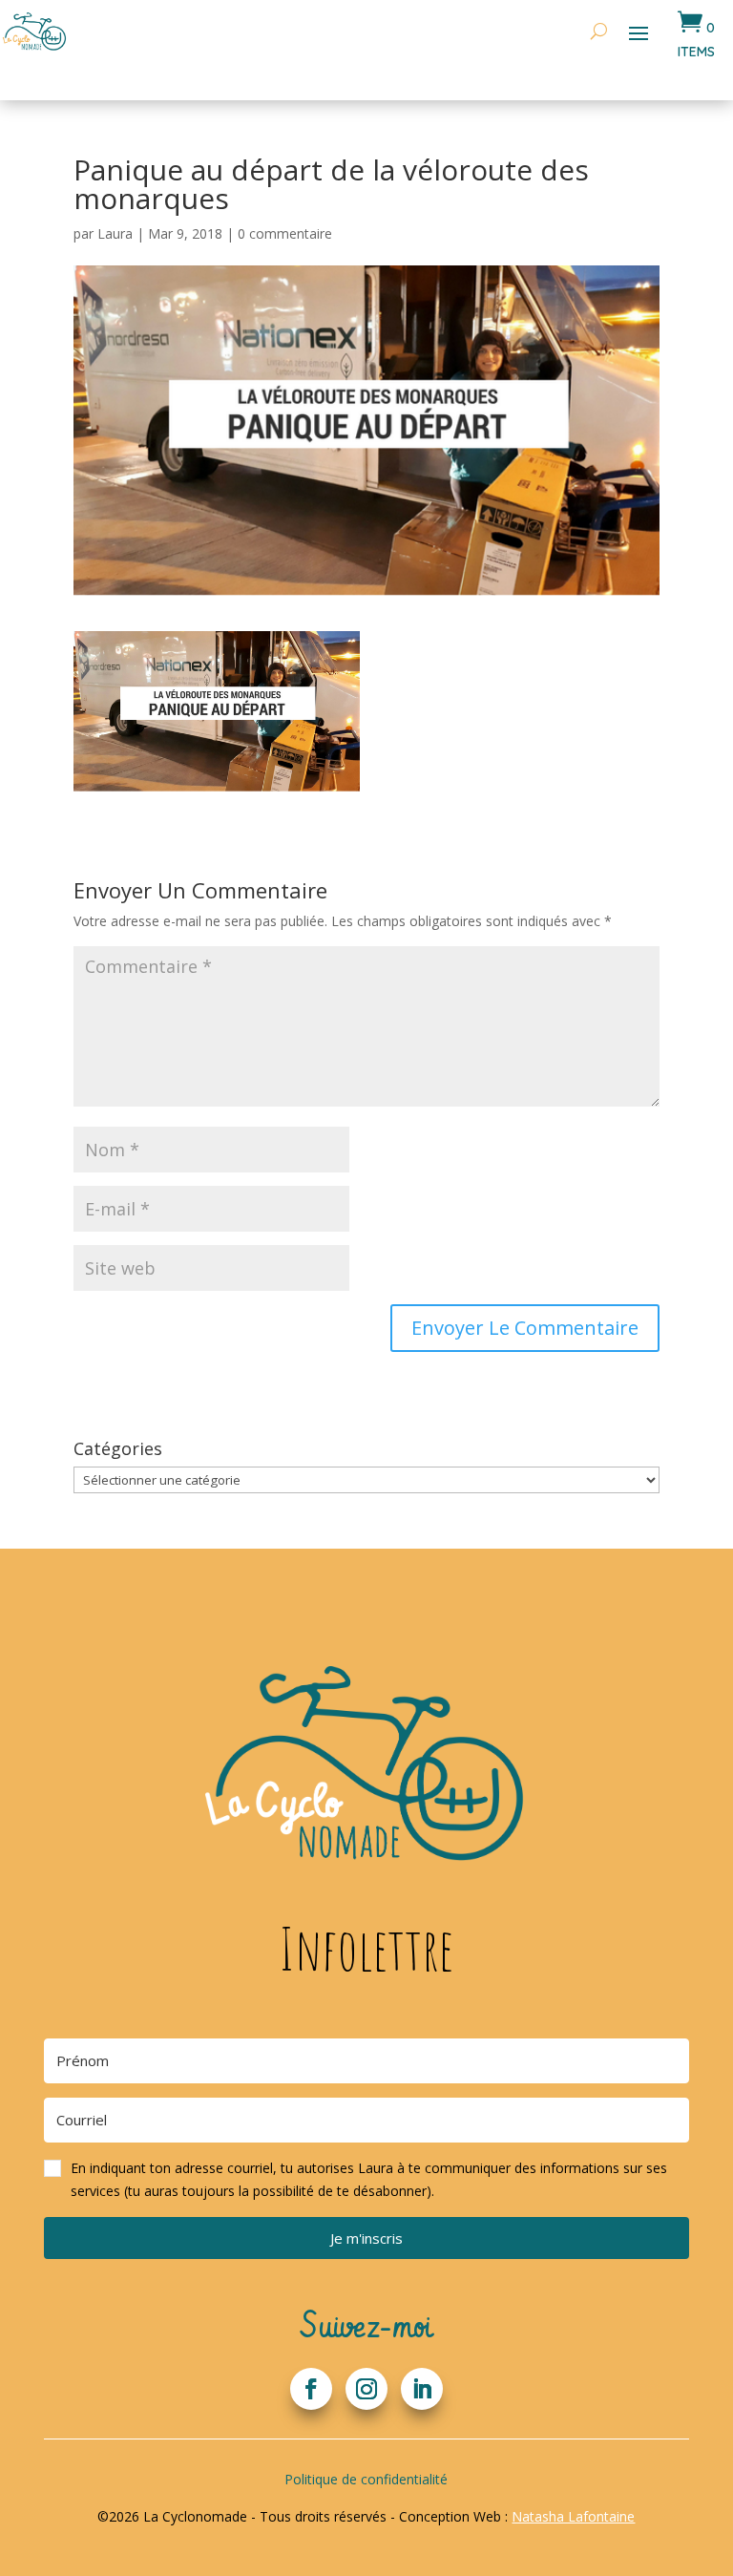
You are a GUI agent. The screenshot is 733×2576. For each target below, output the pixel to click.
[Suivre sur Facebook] (311, 2389)
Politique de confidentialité (366, 2479)
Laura (115, 233)
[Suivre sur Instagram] (366, 2389)
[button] (366, 2180)
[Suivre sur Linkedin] (422, 2389)
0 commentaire (285, 233)
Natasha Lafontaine (573, 2516)
